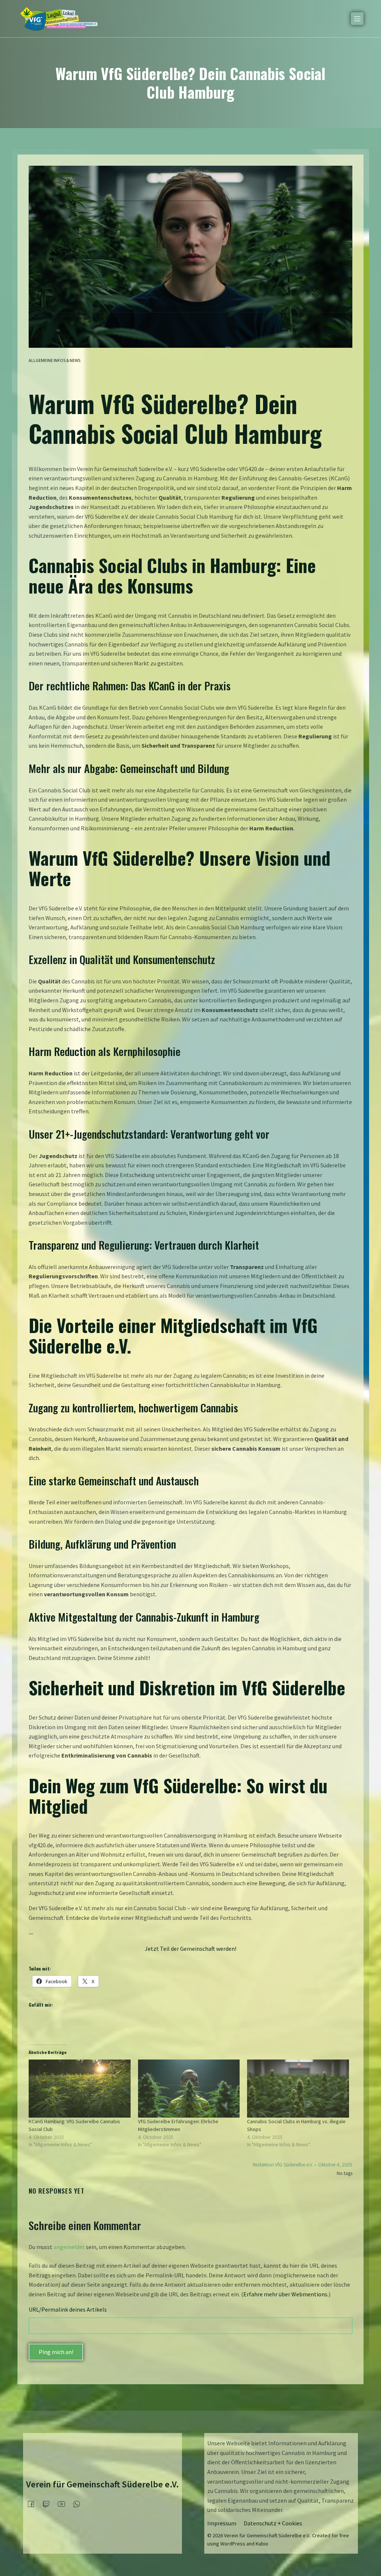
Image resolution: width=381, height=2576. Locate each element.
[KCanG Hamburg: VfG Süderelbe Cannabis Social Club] (80, 2089)
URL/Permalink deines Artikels (68, 2309)
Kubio (262, 2544)
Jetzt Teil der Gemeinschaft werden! (190, 1949)
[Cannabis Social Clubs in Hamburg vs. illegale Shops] (298, 2089)
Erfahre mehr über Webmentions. (286, 2294)
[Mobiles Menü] (357, 19)
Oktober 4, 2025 (335, 2165)
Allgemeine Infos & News (55, 360)
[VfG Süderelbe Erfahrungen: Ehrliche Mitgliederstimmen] (189, 2089)
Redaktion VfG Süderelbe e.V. (283, 2165)
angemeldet (69, 2247)
